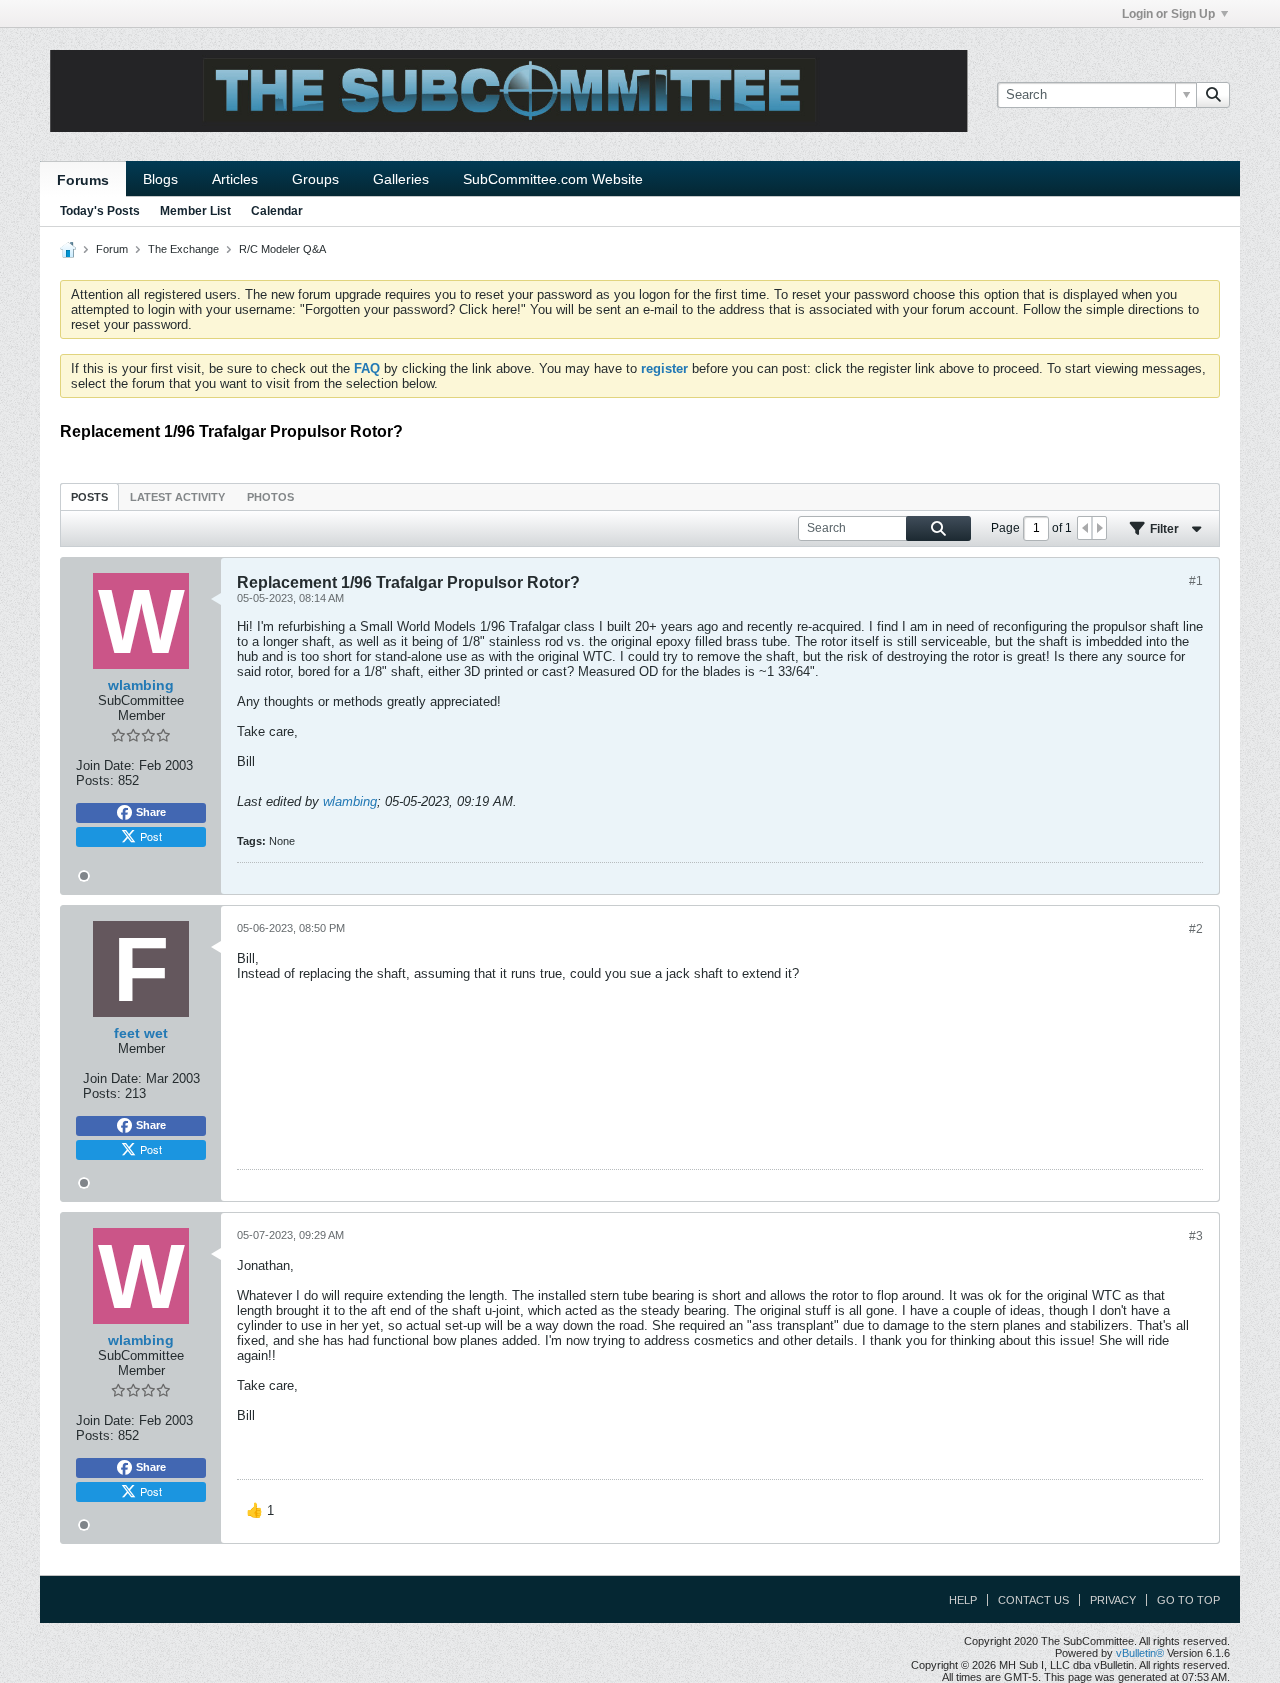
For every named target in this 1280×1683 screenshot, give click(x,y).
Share (151, 812)
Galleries (401, 179)
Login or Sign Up (1168, 14)
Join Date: (105, 765)
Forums (83, 180)
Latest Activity (177, 497)
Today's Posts (100, 211)
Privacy (1113, 1600)
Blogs (160, 179)
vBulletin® (1140, 1653)
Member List (195, 211)
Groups (315, 179)
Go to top (1188, 1600)
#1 (1196, 581)
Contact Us (1033, 1600)
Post (151, 836)
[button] (260, 1511)
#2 (1196, 929)
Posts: (95, 780)
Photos (270, 497)
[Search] (1213, 95)
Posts (89, 497)
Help (963, 1600)
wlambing (350, 801)
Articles (235, 179)
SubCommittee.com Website (553, 179)
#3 (1196, 1236)
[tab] (89, 496)
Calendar (277, 211)
